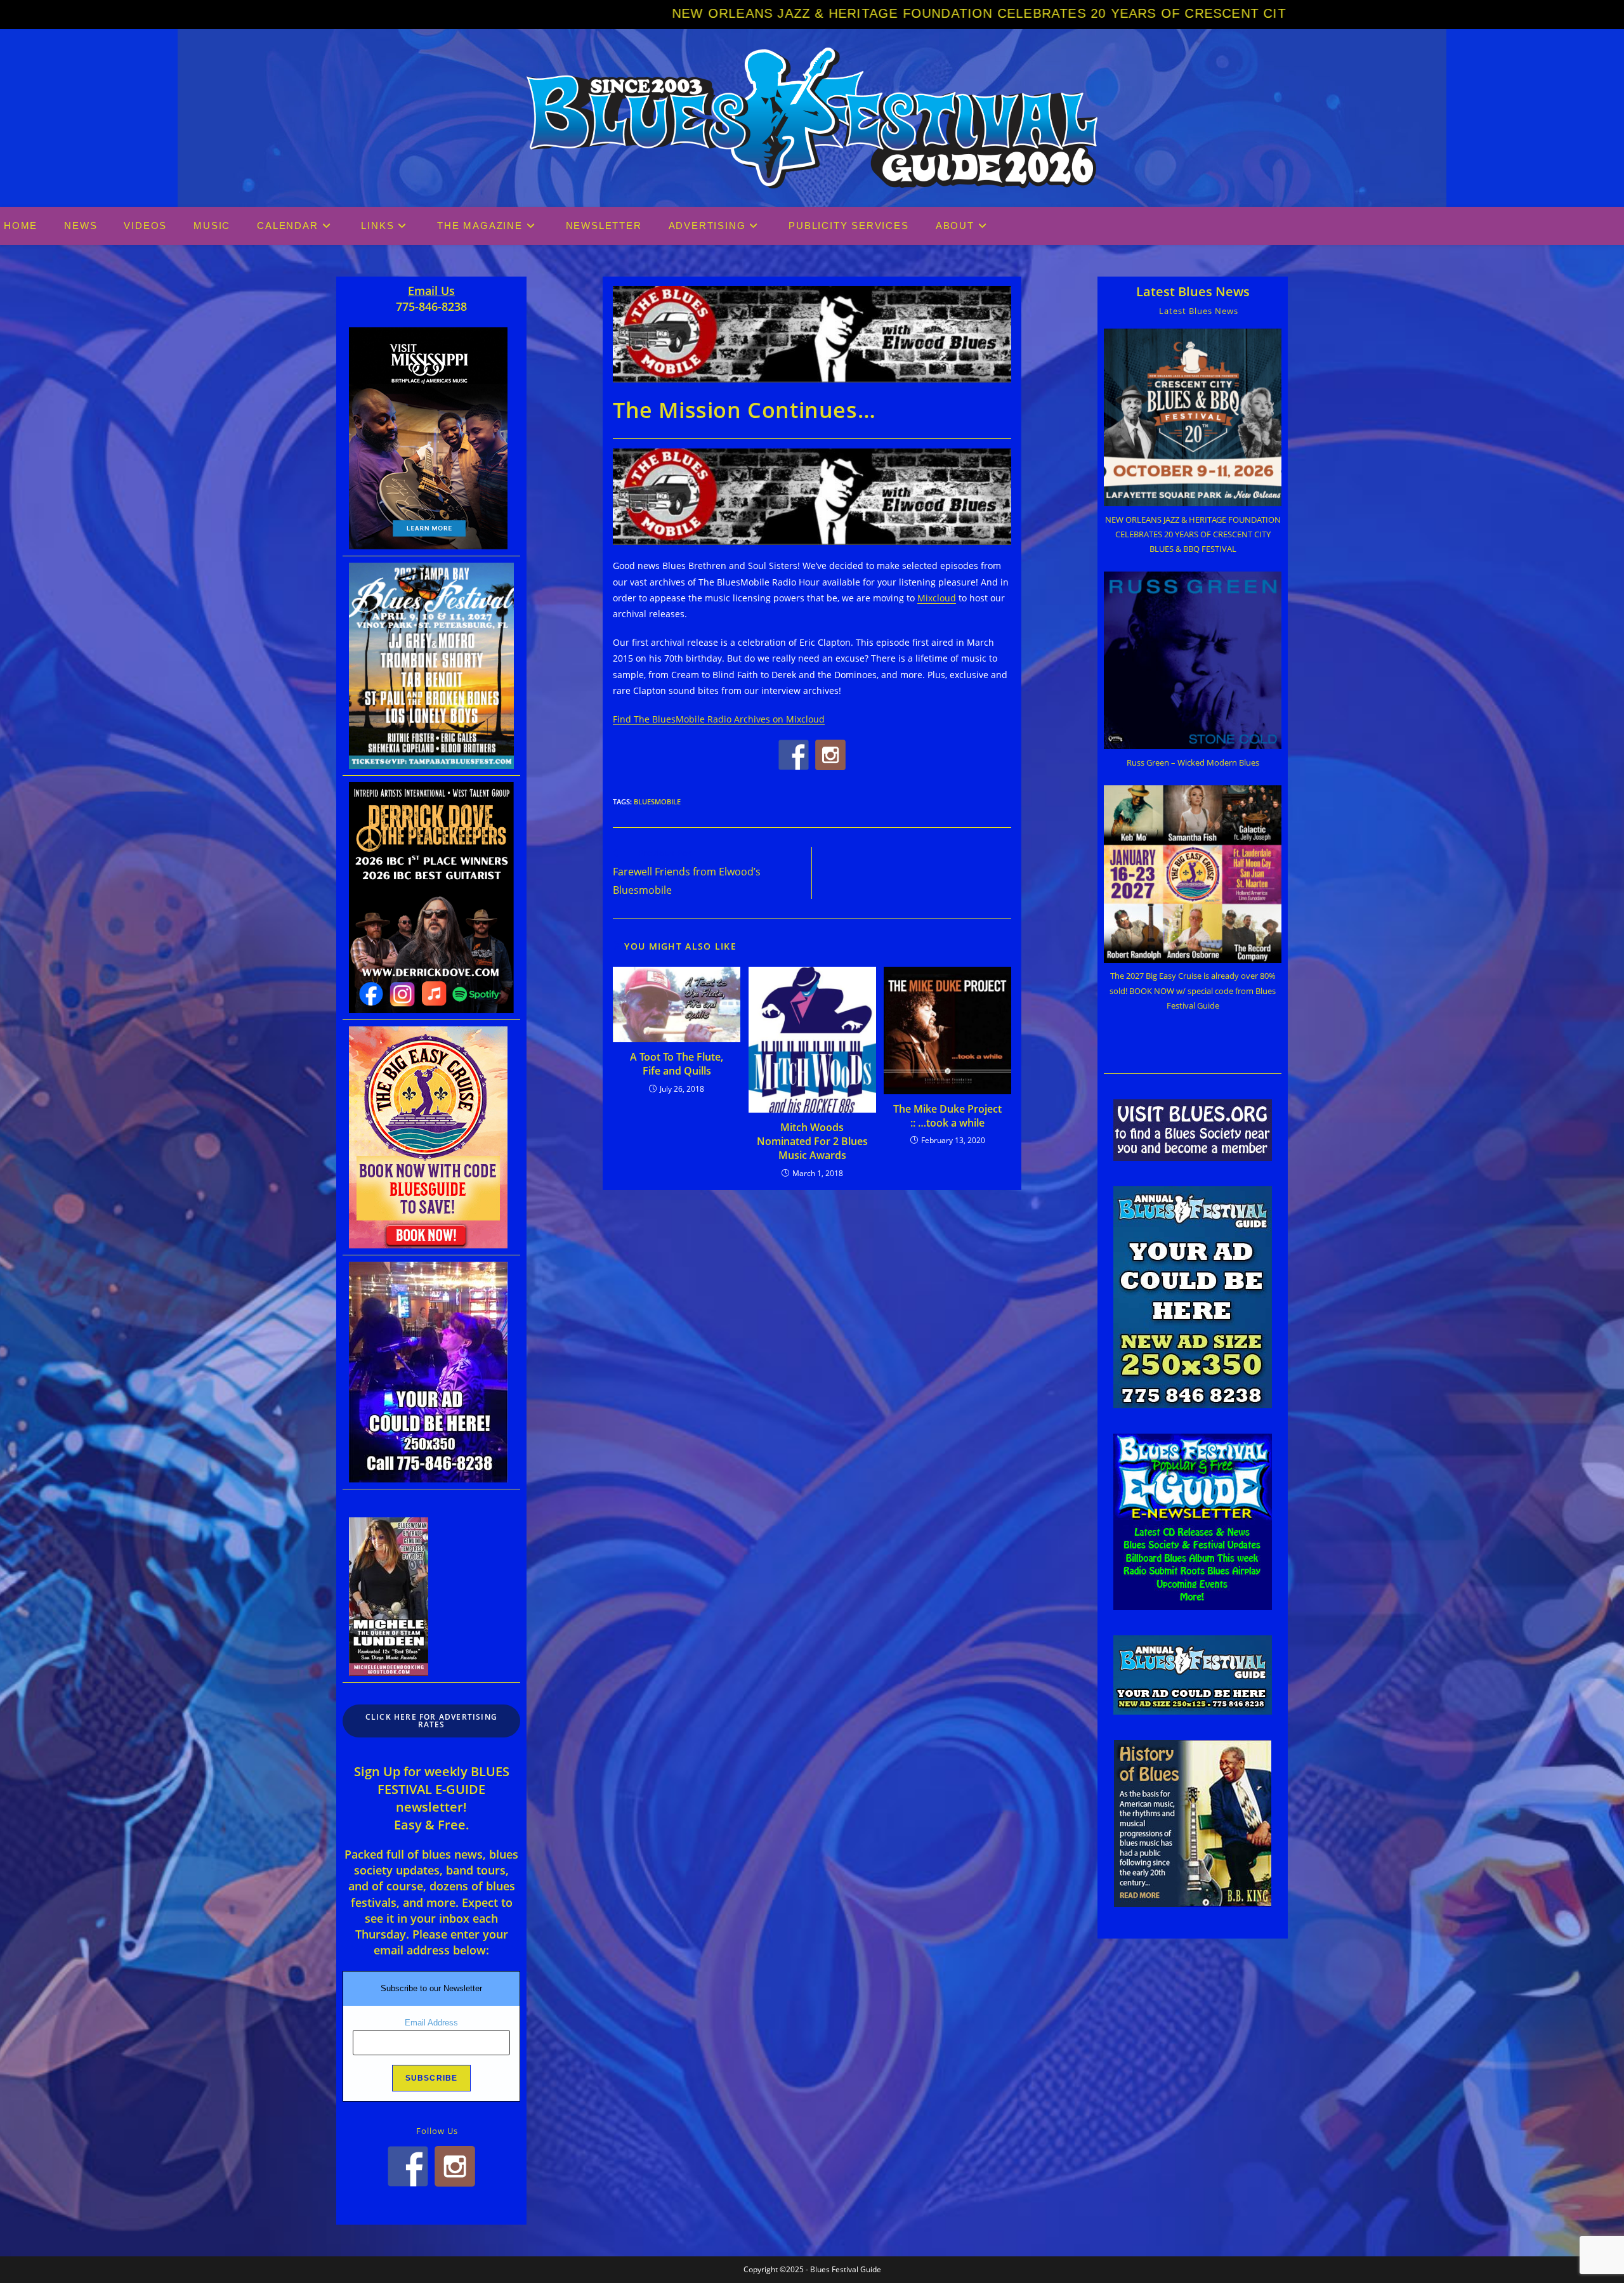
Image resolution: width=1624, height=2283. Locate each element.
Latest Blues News (1193, 291)
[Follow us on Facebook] (794, 755)
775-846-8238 (431, 306)
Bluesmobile (657, 801)
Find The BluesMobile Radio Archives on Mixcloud (719, 719)
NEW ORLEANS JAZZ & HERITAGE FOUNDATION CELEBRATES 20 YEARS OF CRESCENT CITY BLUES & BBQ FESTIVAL (744, 13)
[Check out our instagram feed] (830, 755)
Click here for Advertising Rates (431, 1721)
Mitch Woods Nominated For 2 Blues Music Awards (812, 1141)
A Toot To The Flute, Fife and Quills (677, 1064)
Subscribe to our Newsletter (431, 1988)
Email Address (431, 2023)
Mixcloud (937, 598)
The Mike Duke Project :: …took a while (947, 1116)
